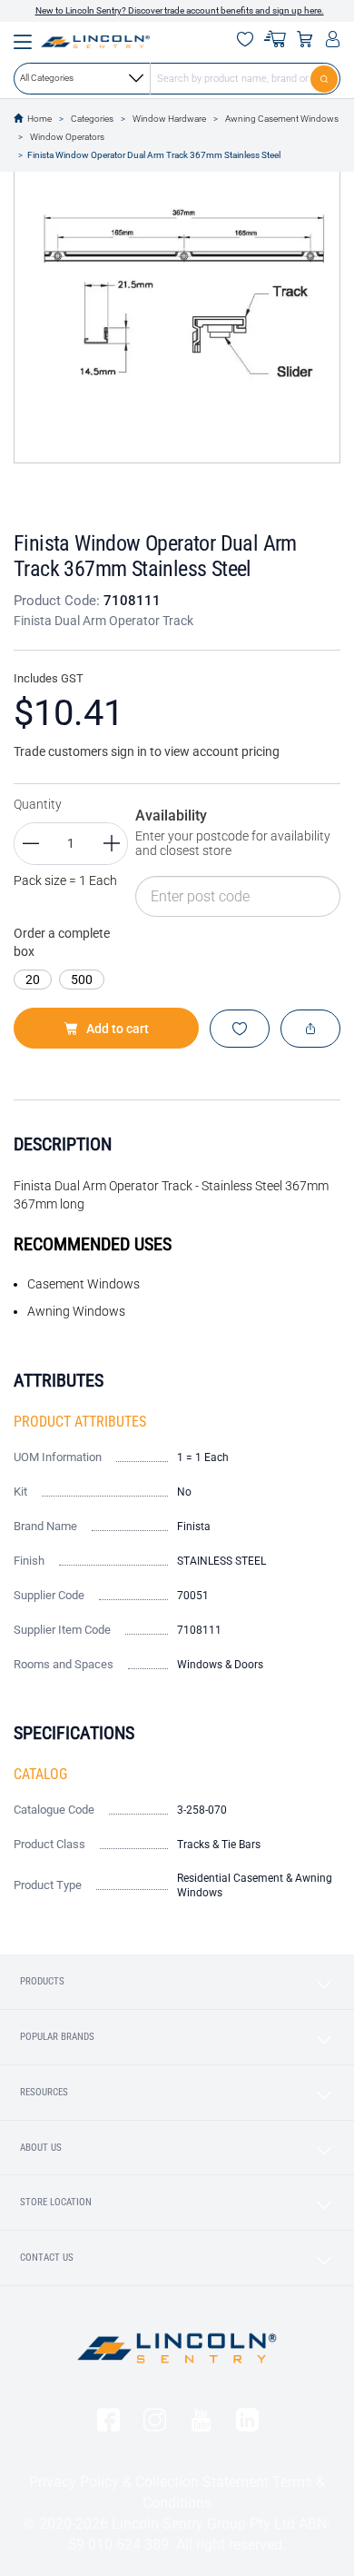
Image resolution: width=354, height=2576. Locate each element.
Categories (92, 119)
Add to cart (118, 1029)
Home (39, 119)
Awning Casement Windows (282, 119)
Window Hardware (169, 119)
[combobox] (177, 78)
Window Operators (67, 137)
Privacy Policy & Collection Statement (149, 2482)
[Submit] (325, 78)
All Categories (47, 78)
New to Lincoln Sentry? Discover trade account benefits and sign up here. (180, 10)
